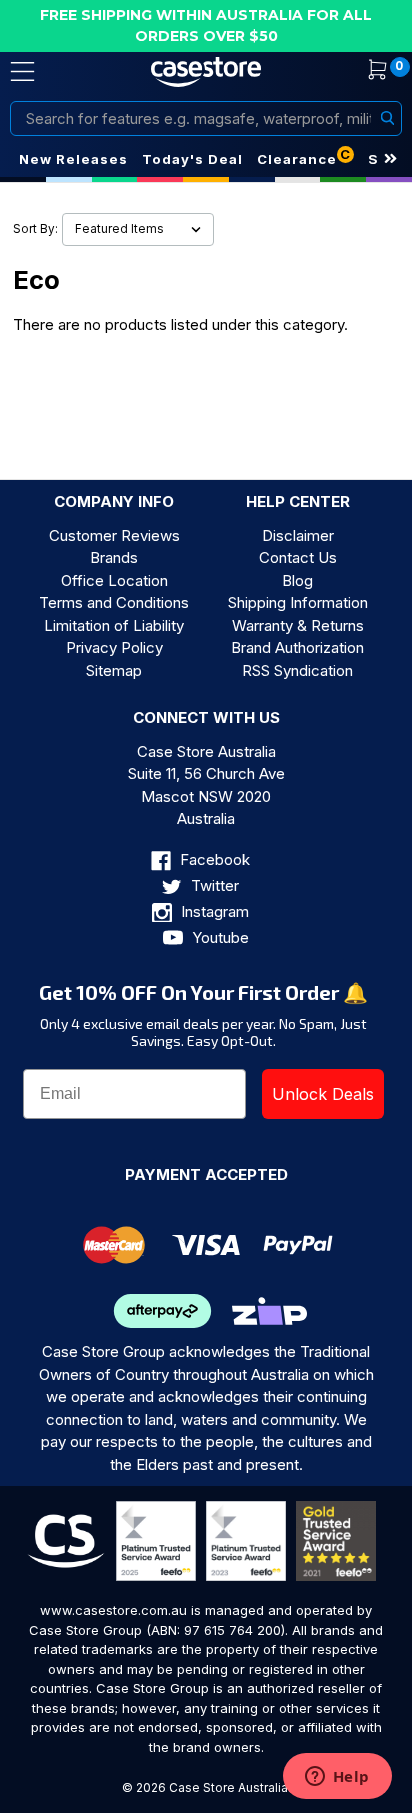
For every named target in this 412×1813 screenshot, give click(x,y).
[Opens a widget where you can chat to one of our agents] (337, 1778)
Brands (114, 557)
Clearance (297, 159)
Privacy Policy (114, 647)
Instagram (213, 911)
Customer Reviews (114, 535)
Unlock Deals (323, 1094)
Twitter (213, 885)
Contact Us (298, 557)
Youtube (218, 937)
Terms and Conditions (114, 602)
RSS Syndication (297, 670)
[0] (365, 72)
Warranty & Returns (298, 625)
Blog (297, 580)
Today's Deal (192, 159)
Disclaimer (298, 535)
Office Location (114, 580)
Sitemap (114, 670)
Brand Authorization (297, 647)
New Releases (73, 159)
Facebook (213, 859)
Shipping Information (298, 602)
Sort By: (35, 229)
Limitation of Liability (114, 625)
